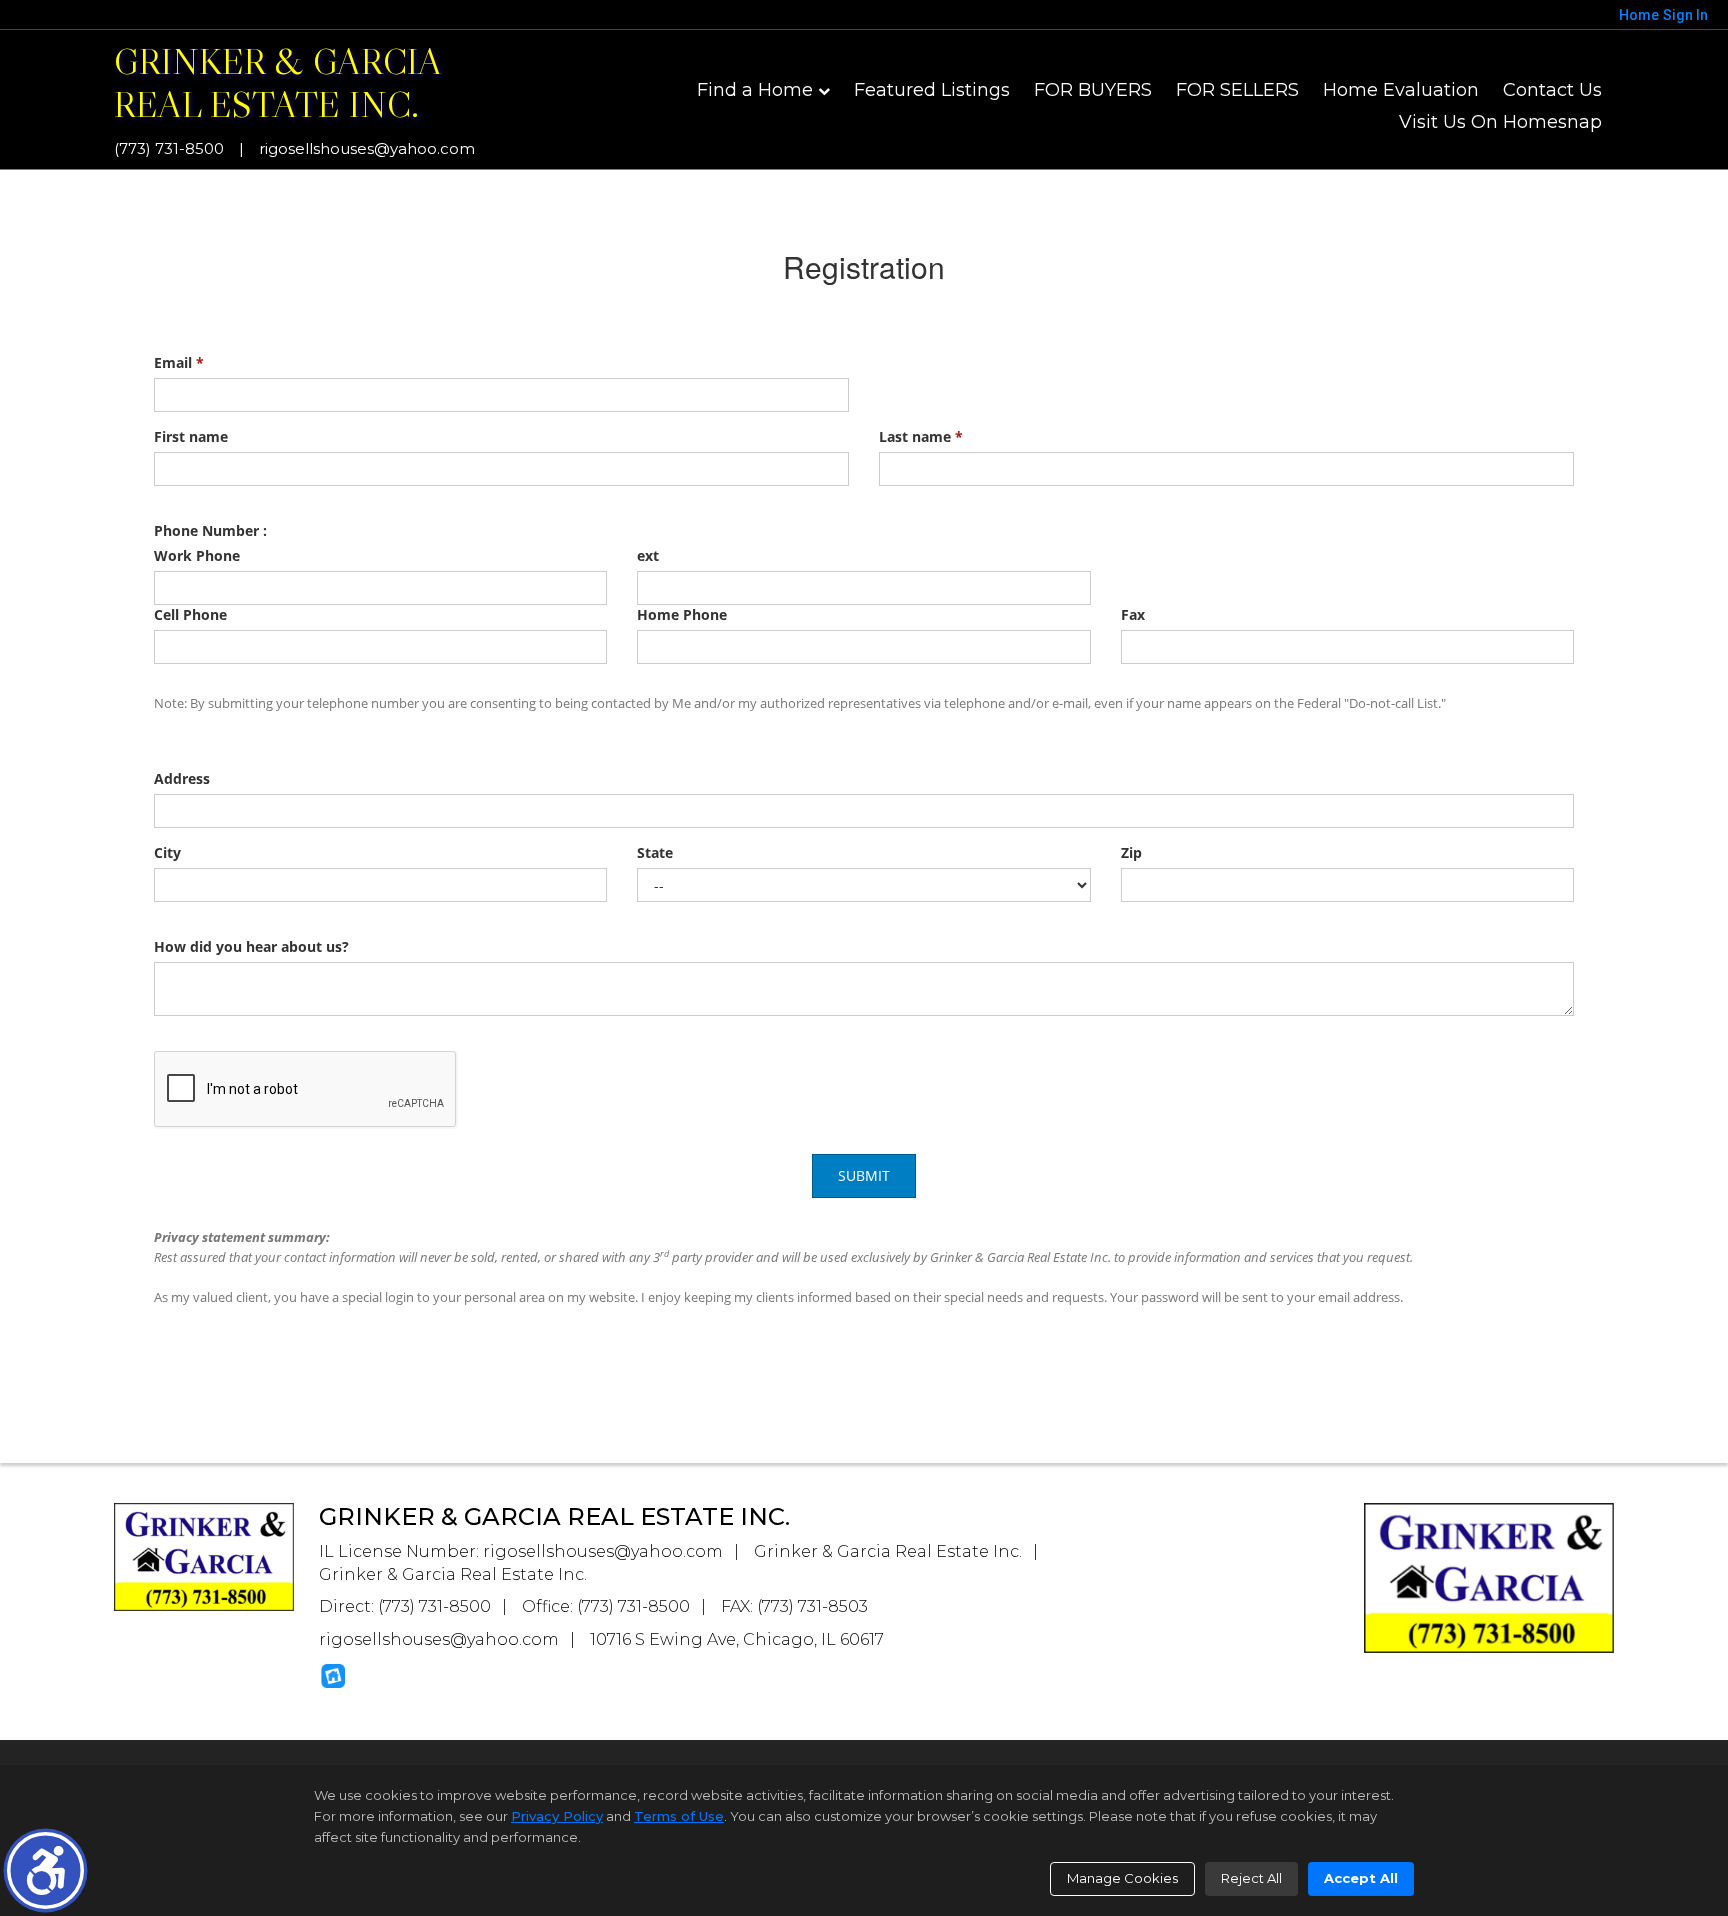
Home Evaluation (1401, 90)
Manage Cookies (1122, 1878)
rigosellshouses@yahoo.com (367, 148)
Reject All (1251, 1878)
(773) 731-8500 (169, 148)
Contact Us (1552, 90)
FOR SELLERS (1237, 90)
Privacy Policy (557, 1816)
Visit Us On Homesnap (1500, 122)
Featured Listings (932, 90)
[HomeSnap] (333, 1676)
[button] (45, 1870)
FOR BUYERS (1093, 90)
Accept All (1361, 1878)
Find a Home (755, 90)
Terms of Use (679, 1816)
